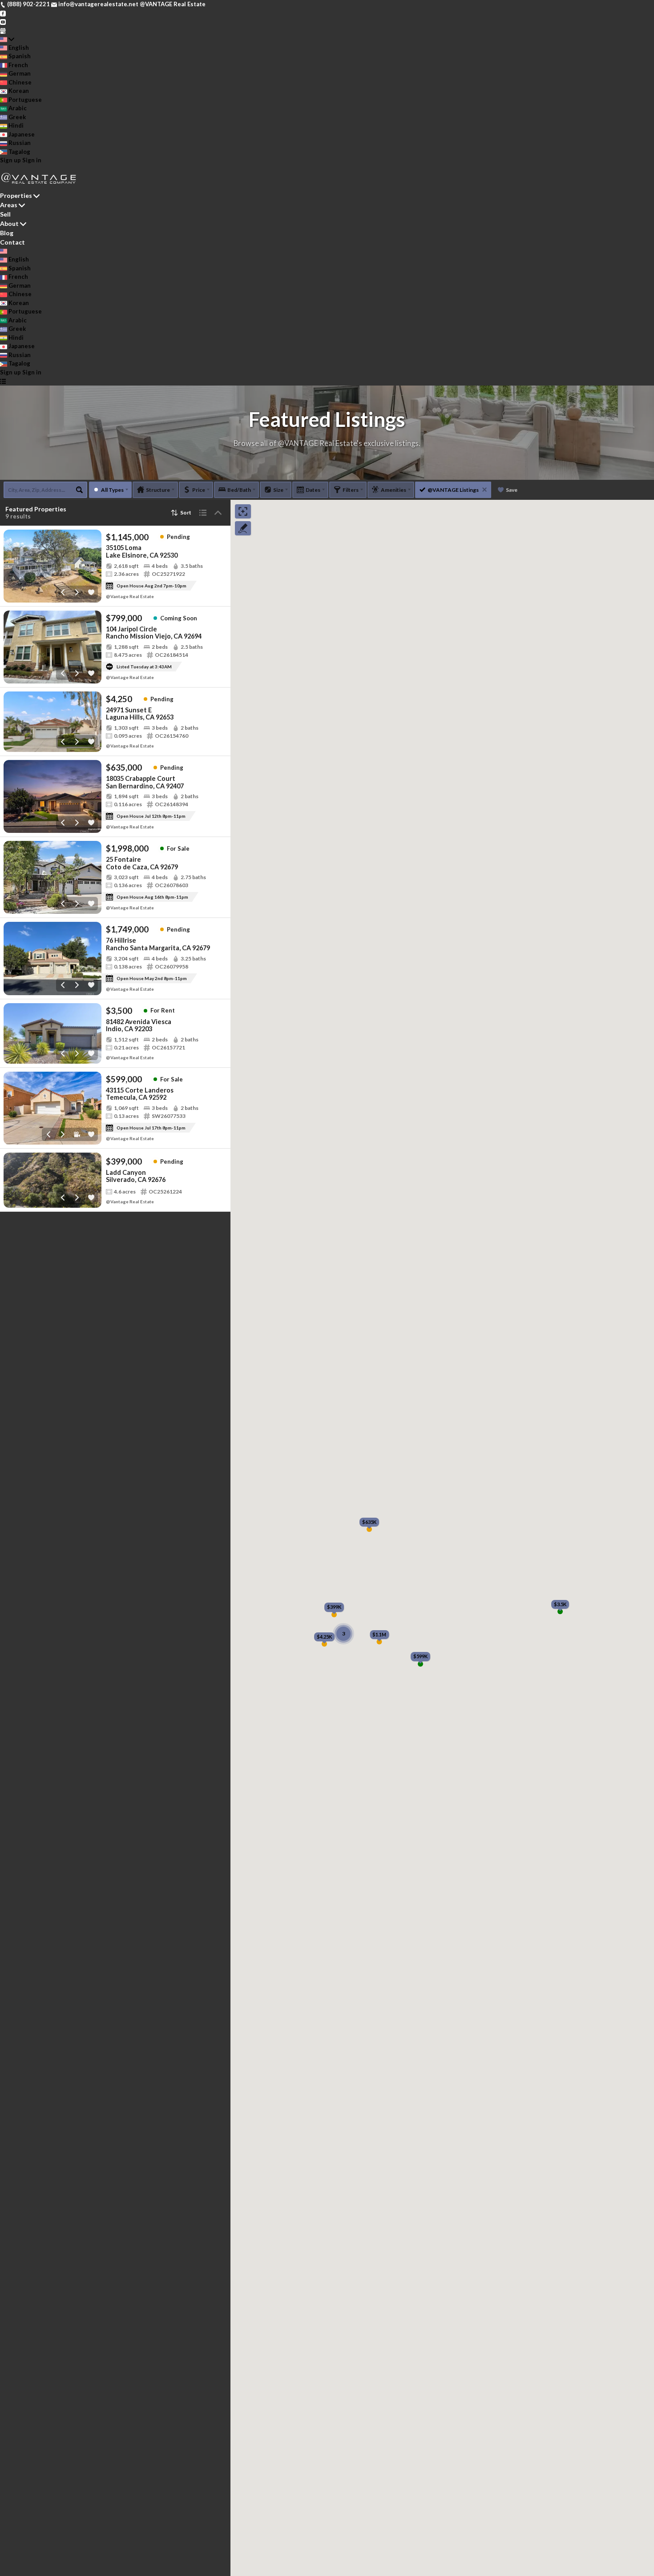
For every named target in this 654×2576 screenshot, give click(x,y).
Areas (9, 205)
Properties (16, 195)
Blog (7, 233)
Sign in (32, 160)
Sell (5, 214)
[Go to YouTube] (3, 21)
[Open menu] (3, 381)
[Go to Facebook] (3, 13)
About (9, 223)
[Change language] (7, 39)
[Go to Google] (3, 30)
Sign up (10, 160)
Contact (12, 242)
